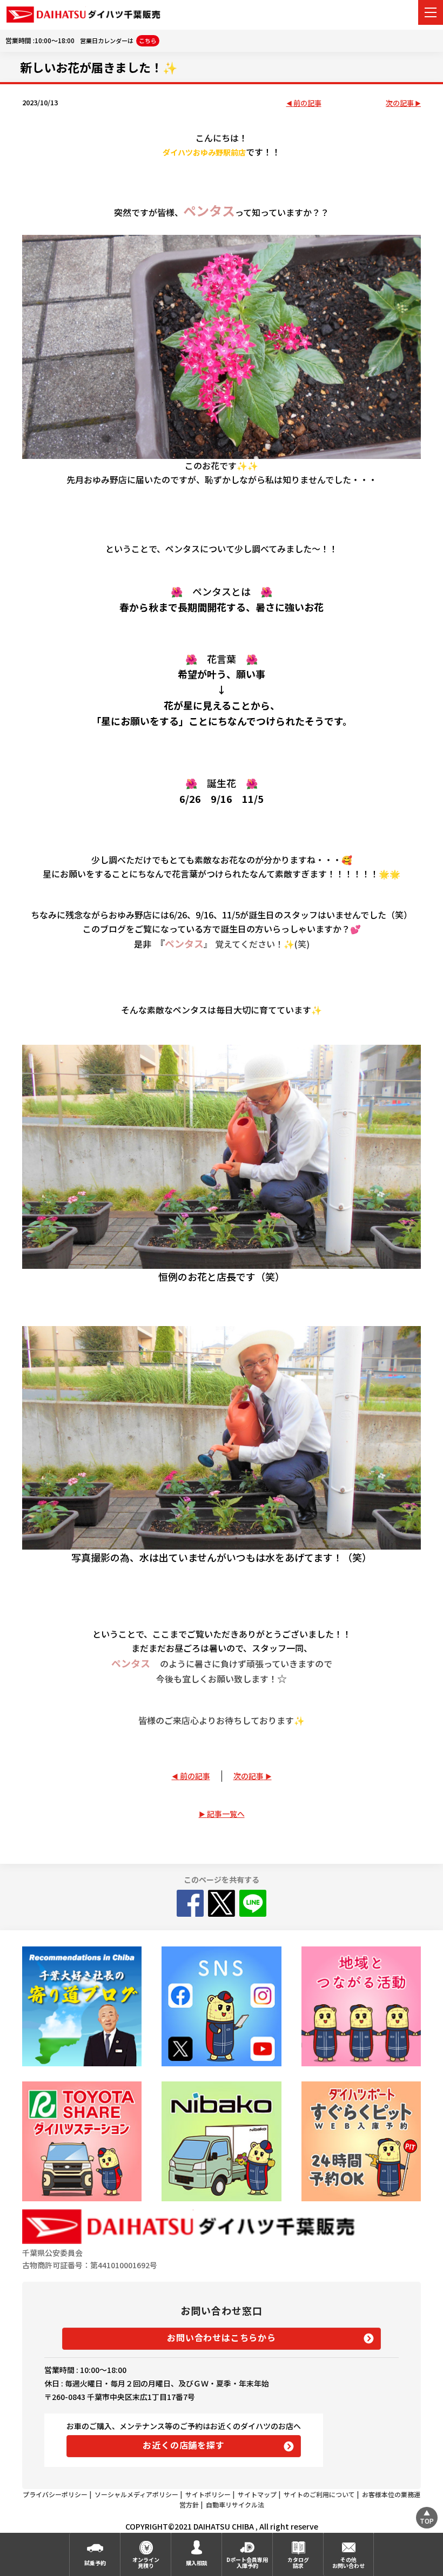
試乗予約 (95, 2563)
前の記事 (307, 103)
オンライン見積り (146, 2563)
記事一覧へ (226, 1814)
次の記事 (400, 103)
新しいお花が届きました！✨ (99, 67)
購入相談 (197, 2563)
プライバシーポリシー (55, 2494)
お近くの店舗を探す (183, 2445)
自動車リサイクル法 (235, 2504)
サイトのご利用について (319, 2494)
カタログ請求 (298, 2563)
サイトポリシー (208, 2494)
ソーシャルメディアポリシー (136, 2494)
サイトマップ (257, 2494)
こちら (148, 40)
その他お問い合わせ (348, 2563)
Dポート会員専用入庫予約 (247, 2563)
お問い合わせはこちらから (222, 2337)
